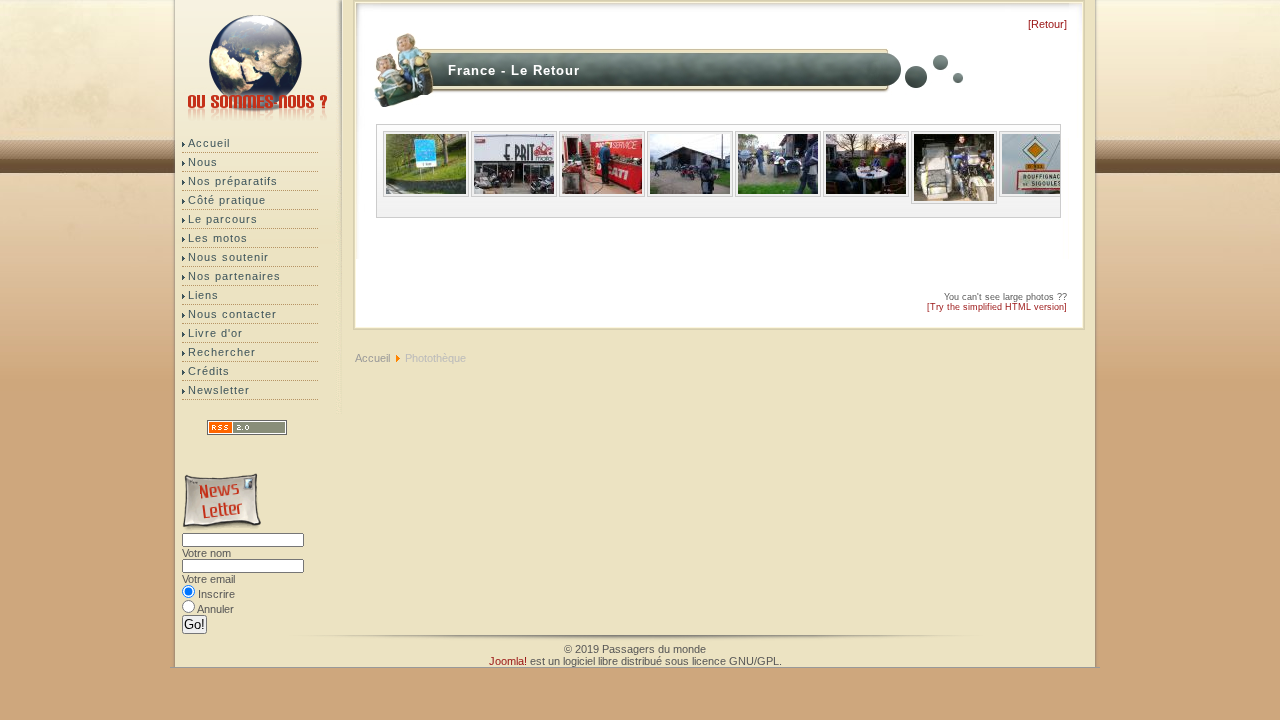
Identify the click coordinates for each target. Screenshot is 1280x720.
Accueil (209, 143)
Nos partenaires (234, 276)
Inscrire (216, 594)
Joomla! (508, 661)
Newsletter (219, 390)
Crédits (209, 371)
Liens (203, 295)
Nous (203, 162)
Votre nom (206, 553)
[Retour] (1047, 24)
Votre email (208, 579)
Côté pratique (227, 200)
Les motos (218, 238)
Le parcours (223, 219)
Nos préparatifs (233, 181)
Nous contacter (232, 314)
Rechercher (222, 352)
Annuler (215, 609)
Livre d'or (215, 333)
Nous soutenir (228, 257)
